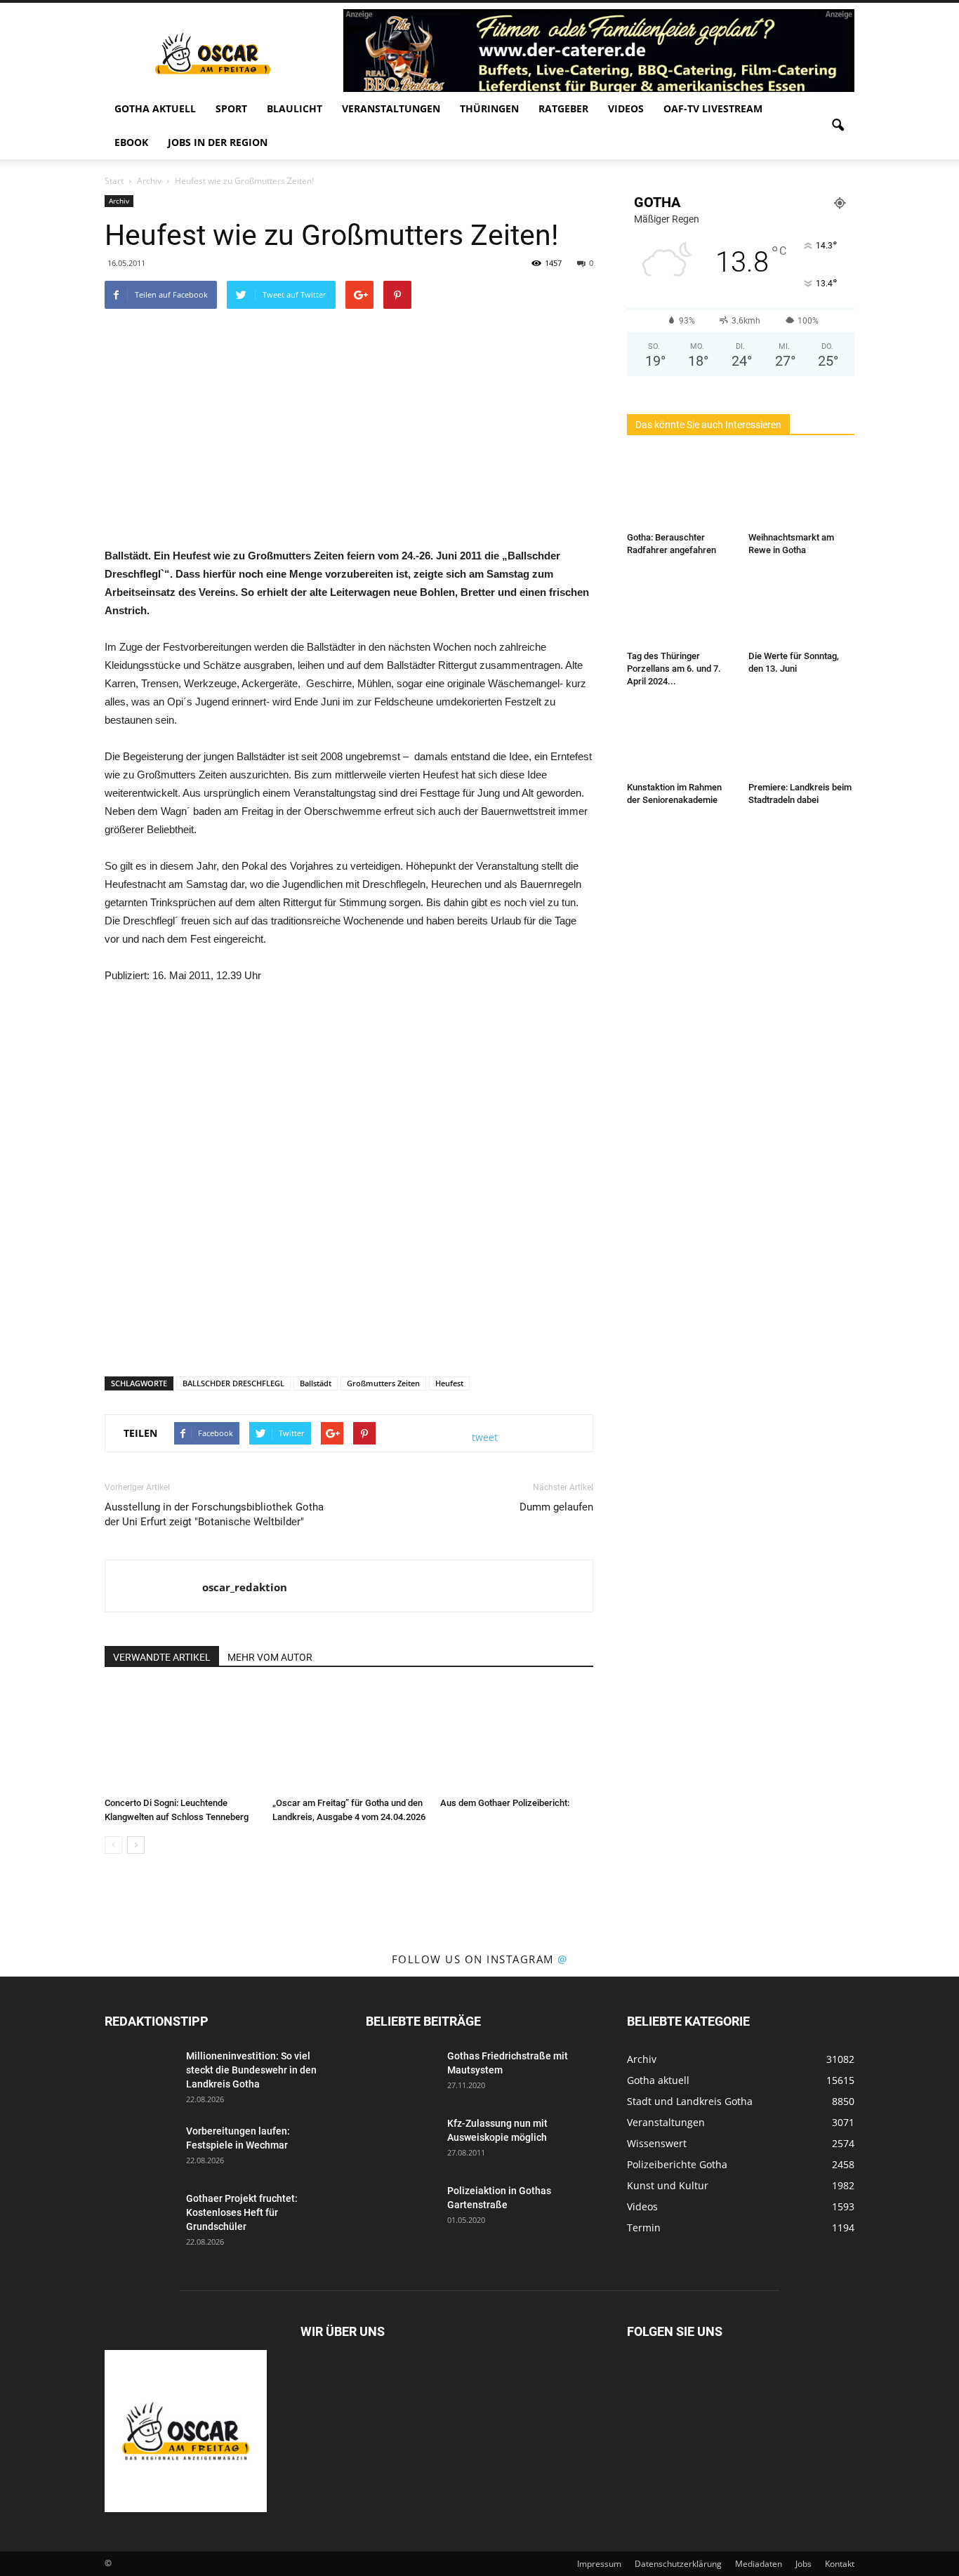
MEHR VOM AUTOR (270, 1657)
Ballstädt (316, 1383)
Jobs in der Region (218, 142)
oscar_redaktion (245, 1587)
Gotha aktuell (155, 108)
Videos (626, 108)
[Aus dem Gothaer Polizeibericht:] (517, 1739)
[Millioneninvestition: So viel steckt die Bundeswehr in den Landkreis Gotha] (140, 2073)
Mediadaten (759, 2564)
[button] (838, 126)
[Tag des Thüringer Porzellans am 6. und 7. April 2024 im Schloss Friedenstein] (680, 609)
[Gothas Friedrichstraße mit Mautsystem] (401, 2073)
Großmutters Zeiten (383, 1383)
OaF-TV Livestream (713, 108)
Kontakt (840, 2564)
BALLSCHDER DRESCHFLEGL (233, 1383)
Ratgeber (563, 108)
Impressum (599, 2564)
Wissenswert (657, 2143)
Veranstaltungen (391, 108)
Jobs (803, 2564)
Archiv (119, 201)
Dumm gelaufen (556, 1507)
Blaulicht (295, 108)
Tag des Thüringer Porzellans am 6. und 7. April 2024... (674, 669)
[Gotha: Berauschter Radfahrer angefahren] (680, 490)
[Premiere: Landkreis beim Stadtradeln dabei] (802, 740)
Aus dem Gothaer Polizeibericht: (505, 1803)
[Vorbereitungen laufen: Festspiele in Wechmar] (140, 2149)
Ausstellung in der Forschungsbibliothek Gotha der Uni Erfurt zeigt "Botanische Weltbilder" (214, 1514)
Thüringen (489, 108)
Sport (231, 108)
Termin (644, 2228)
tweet (485, 1437)
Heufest (449, 1383)
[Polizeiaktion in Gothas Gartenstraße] (401, 2208)
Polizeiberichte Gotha (677, 2164)
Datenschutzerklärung (678, 2564)
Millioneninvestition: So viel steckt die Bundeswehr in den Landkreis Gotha (251, 2070)
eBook (131, 142)
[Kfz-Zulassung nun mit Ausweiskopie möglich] (401, 2141)
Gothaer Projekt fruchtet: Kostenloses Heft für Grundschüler (242, 2212)
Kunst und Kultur (668, 2185)
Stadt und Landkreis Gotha (690, 2101)
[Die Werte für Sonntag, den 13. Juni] (802, 609)
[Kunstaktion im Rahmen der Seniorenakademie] (680, 740)
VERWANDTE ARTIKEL (162, 1657)
